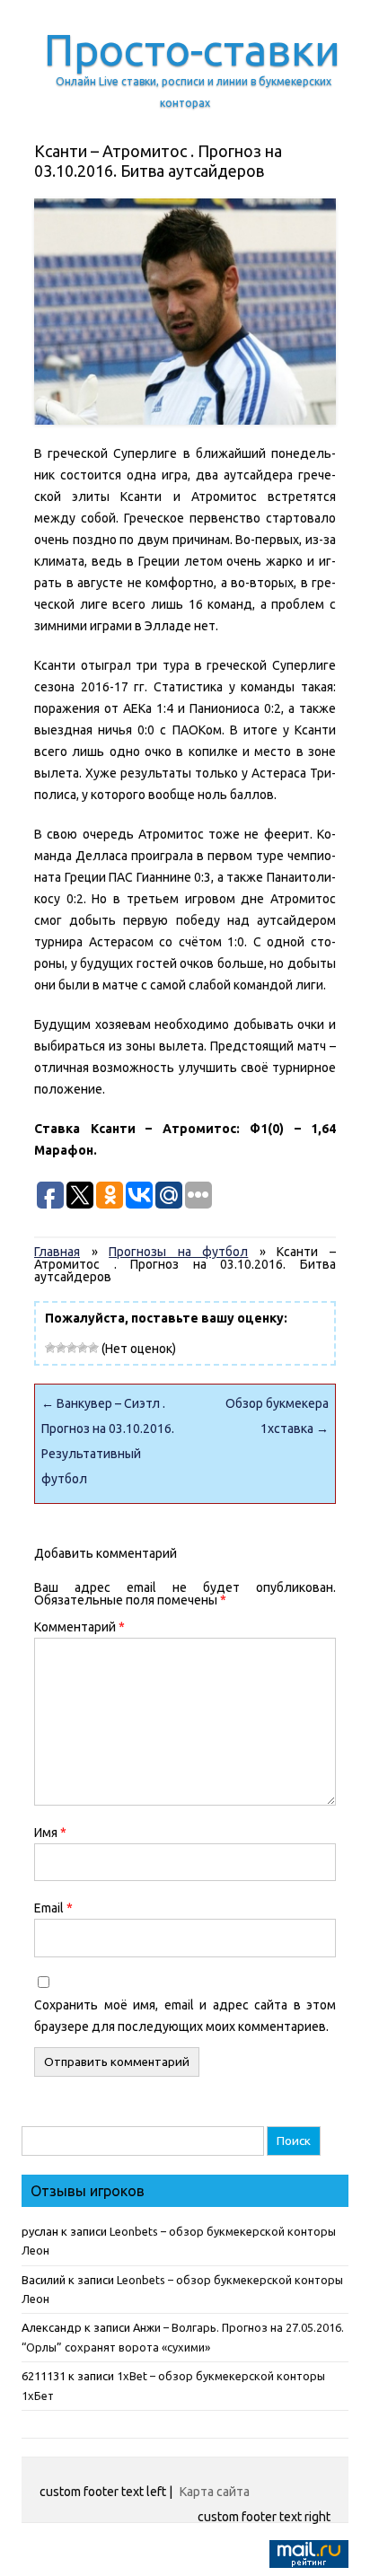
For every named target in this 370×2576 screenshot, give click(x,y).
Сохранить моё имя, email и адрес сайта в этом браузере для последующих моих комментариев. (185, 2016)
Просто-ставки (192, 49)
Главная (57, 1252)
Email (53, 1908)
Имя (50, 1833)
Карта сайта (215, 2492)
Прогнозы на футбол (178, 1252)
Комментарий (79, 1627)
